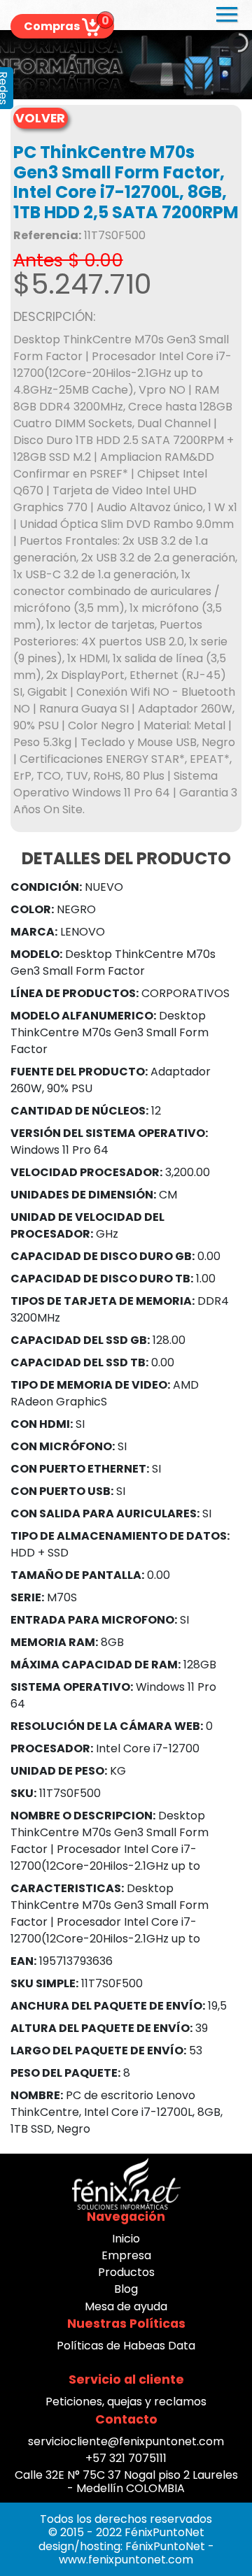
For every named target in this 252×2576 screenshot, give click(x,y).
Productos (126, 2272)
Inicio (126, 2239)
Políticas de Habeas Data (126, 2346)
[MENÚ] (227, 20)
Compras (62, 26)
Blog (126, 2289)
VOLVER (40, 118)
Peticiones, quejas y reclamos (126, 2402)
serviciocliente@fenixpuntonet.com (126, 2441)
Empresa (126, 2255)
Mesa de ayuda (126, 2306)
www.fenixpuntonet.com (126, 2560)
